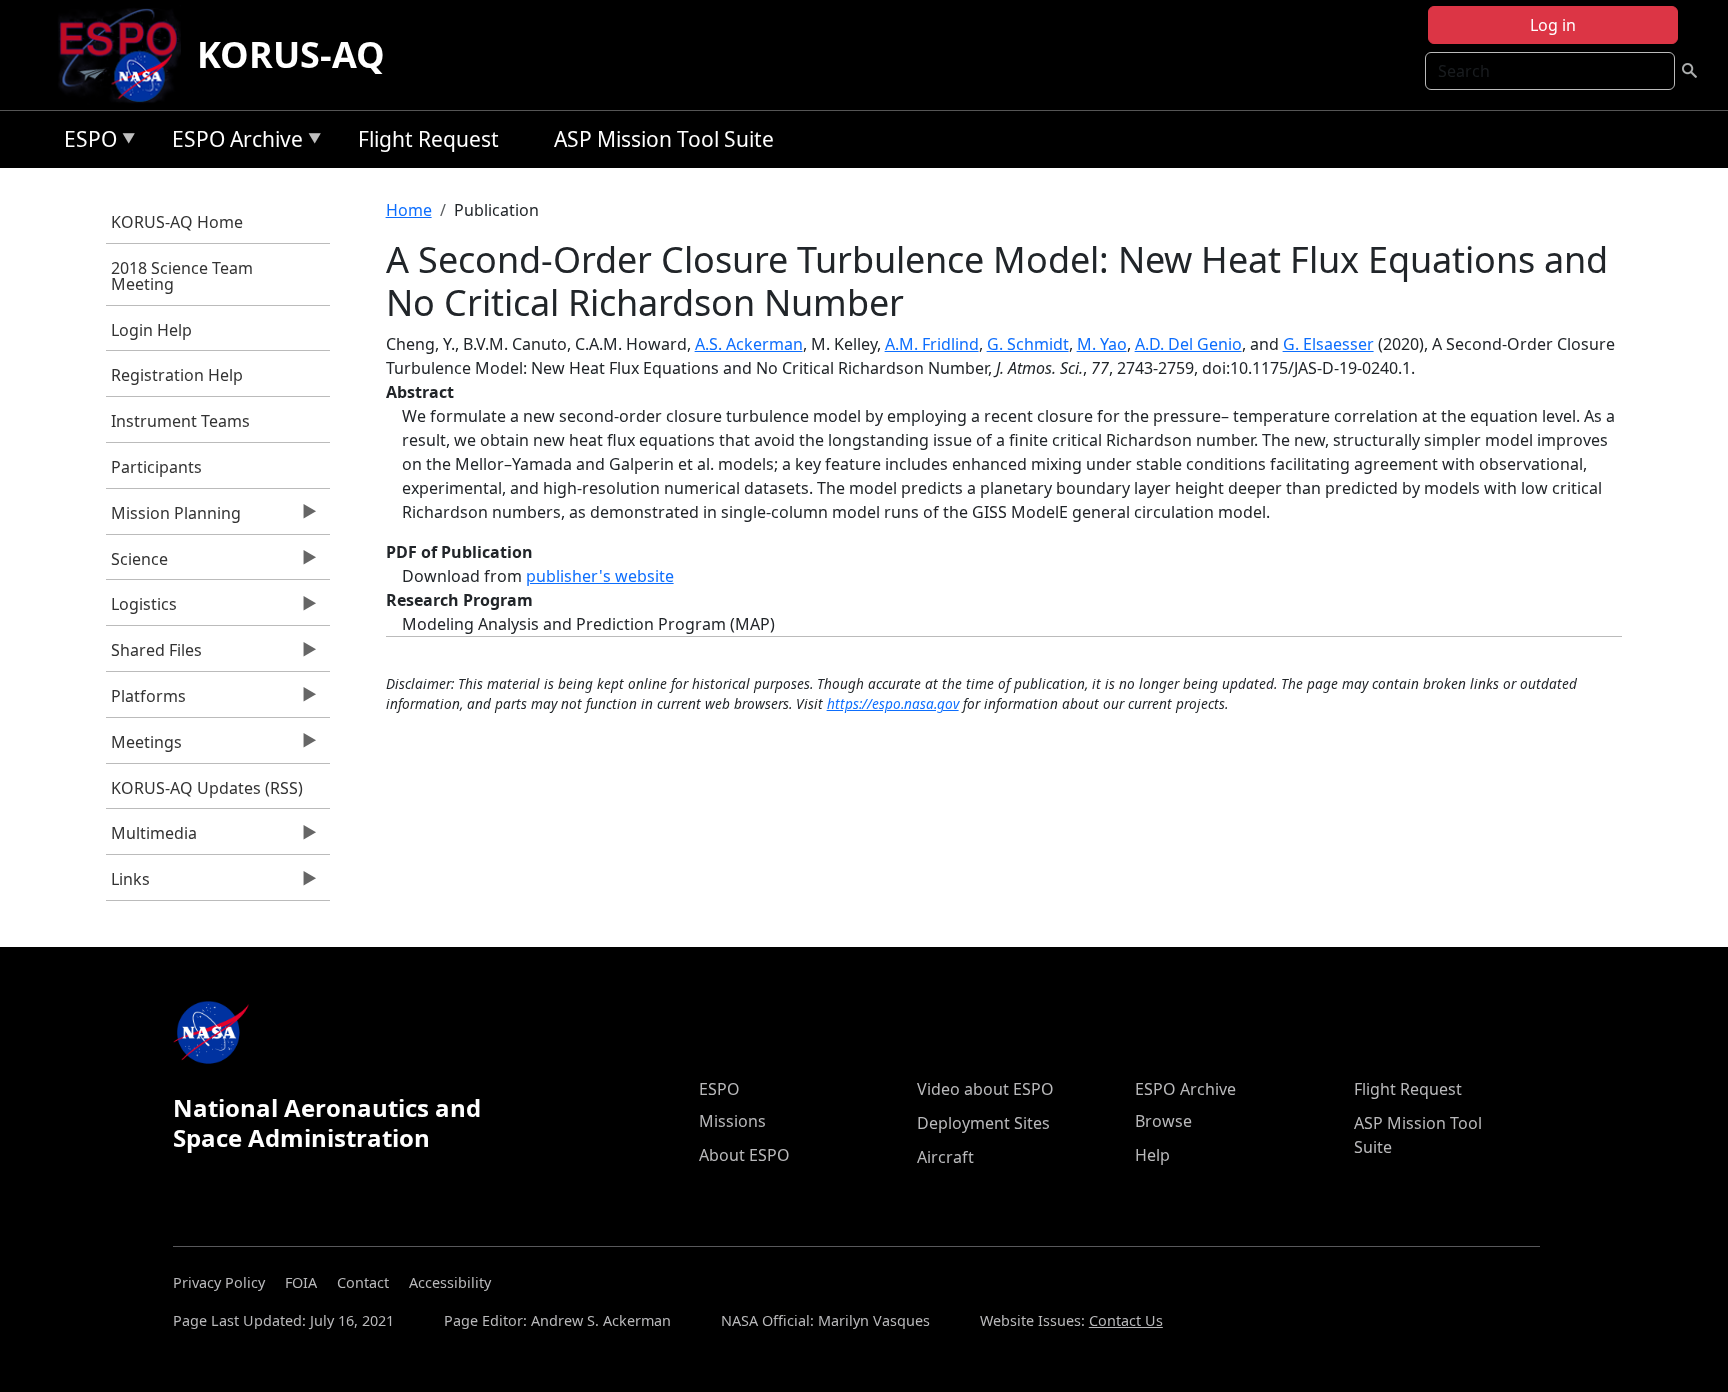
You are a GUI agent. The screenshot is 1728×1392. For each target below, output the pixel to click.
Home (409, 210)
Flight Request (428, 139)
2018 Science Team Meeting (182, 276)
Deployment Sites (983, 1123)
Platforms (146, 701)
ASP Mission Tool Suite (664, 139)
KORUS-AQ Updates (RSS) (207, 788)
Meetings (144, 747)
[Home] (126, 55)
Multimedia (151, 838)
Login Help (151, 330)
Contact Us (1126, 1320)
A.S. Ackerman (749, 344)
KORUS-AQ (291, 54)
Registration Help (177, 375)
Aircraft (945, 1157)
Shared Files (154, 655)
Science (137, 564)
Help (1152, 1155)
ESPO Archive (232, 142)
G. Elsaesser (1328, 344)
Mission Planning (173, 518)
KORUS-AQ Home (177, 222)
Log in (1553, 25)
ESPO (85, 142)
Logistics (141, 609)
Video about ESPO (985, 1089)
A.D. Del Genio (1188, 344)
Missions (732, 1121)
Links (128, 884)
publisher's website (600, 576)
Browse (1163, 1121)
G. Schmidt (1028, 344)
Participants (156, 467)
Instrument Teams (180, 421)
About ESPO (744, 1155)
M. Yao (1102, 344)
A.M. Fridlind (932, 344)
